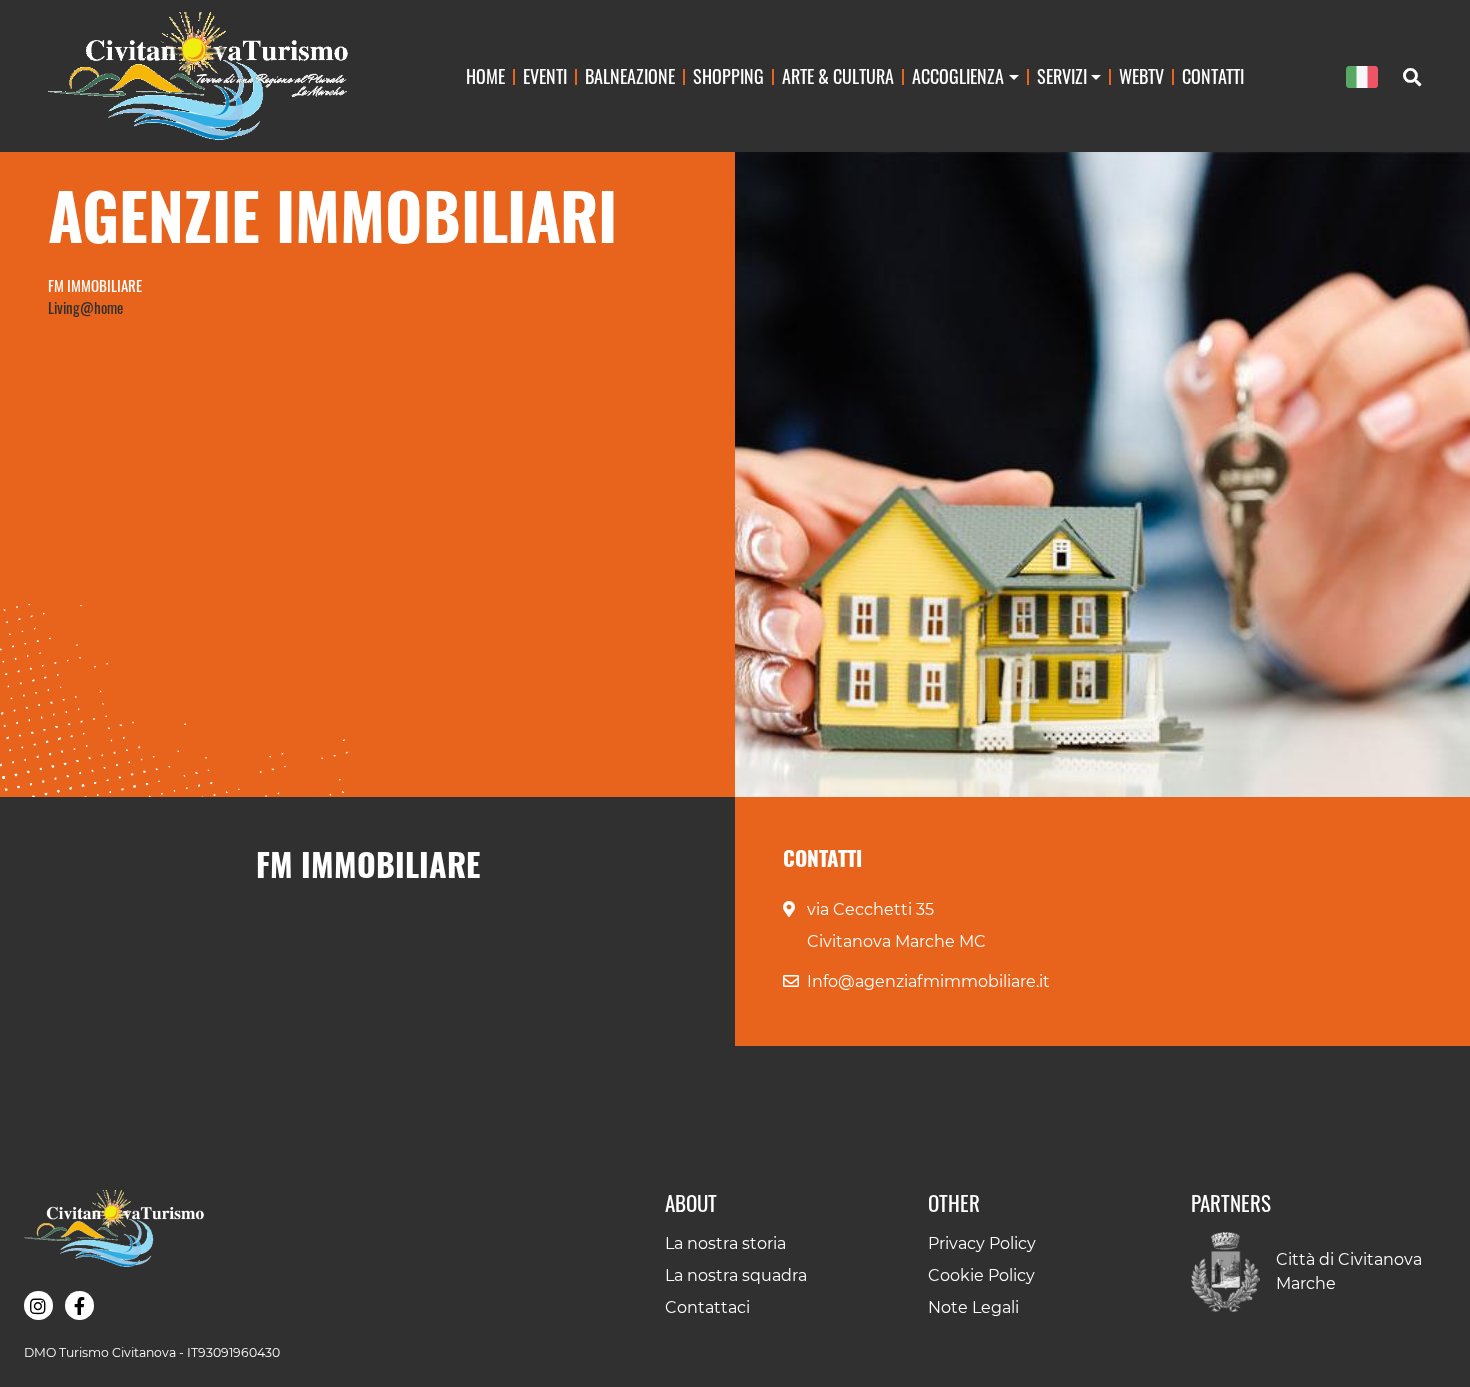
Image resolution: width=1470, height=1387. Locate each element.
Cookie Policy (981, 1275)
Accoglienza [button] (958, 75)
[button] (38, 1305)
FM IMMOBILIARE (95, 285)
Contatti (1213, 75)
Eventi (545, 75)
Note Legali (973, 1307)
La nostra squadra (736, 1275)
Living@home (85, 307)
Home (485, 75)
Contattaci (707, 1307)
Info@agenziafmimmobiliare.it (928, 981)
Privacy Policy (982, 1243)
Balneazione (630, 75)
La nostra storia (725, 1243)
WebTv (1141, 75)
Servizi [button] (1062, 75)
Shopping (728, 75)
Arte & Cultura (838, 75)
